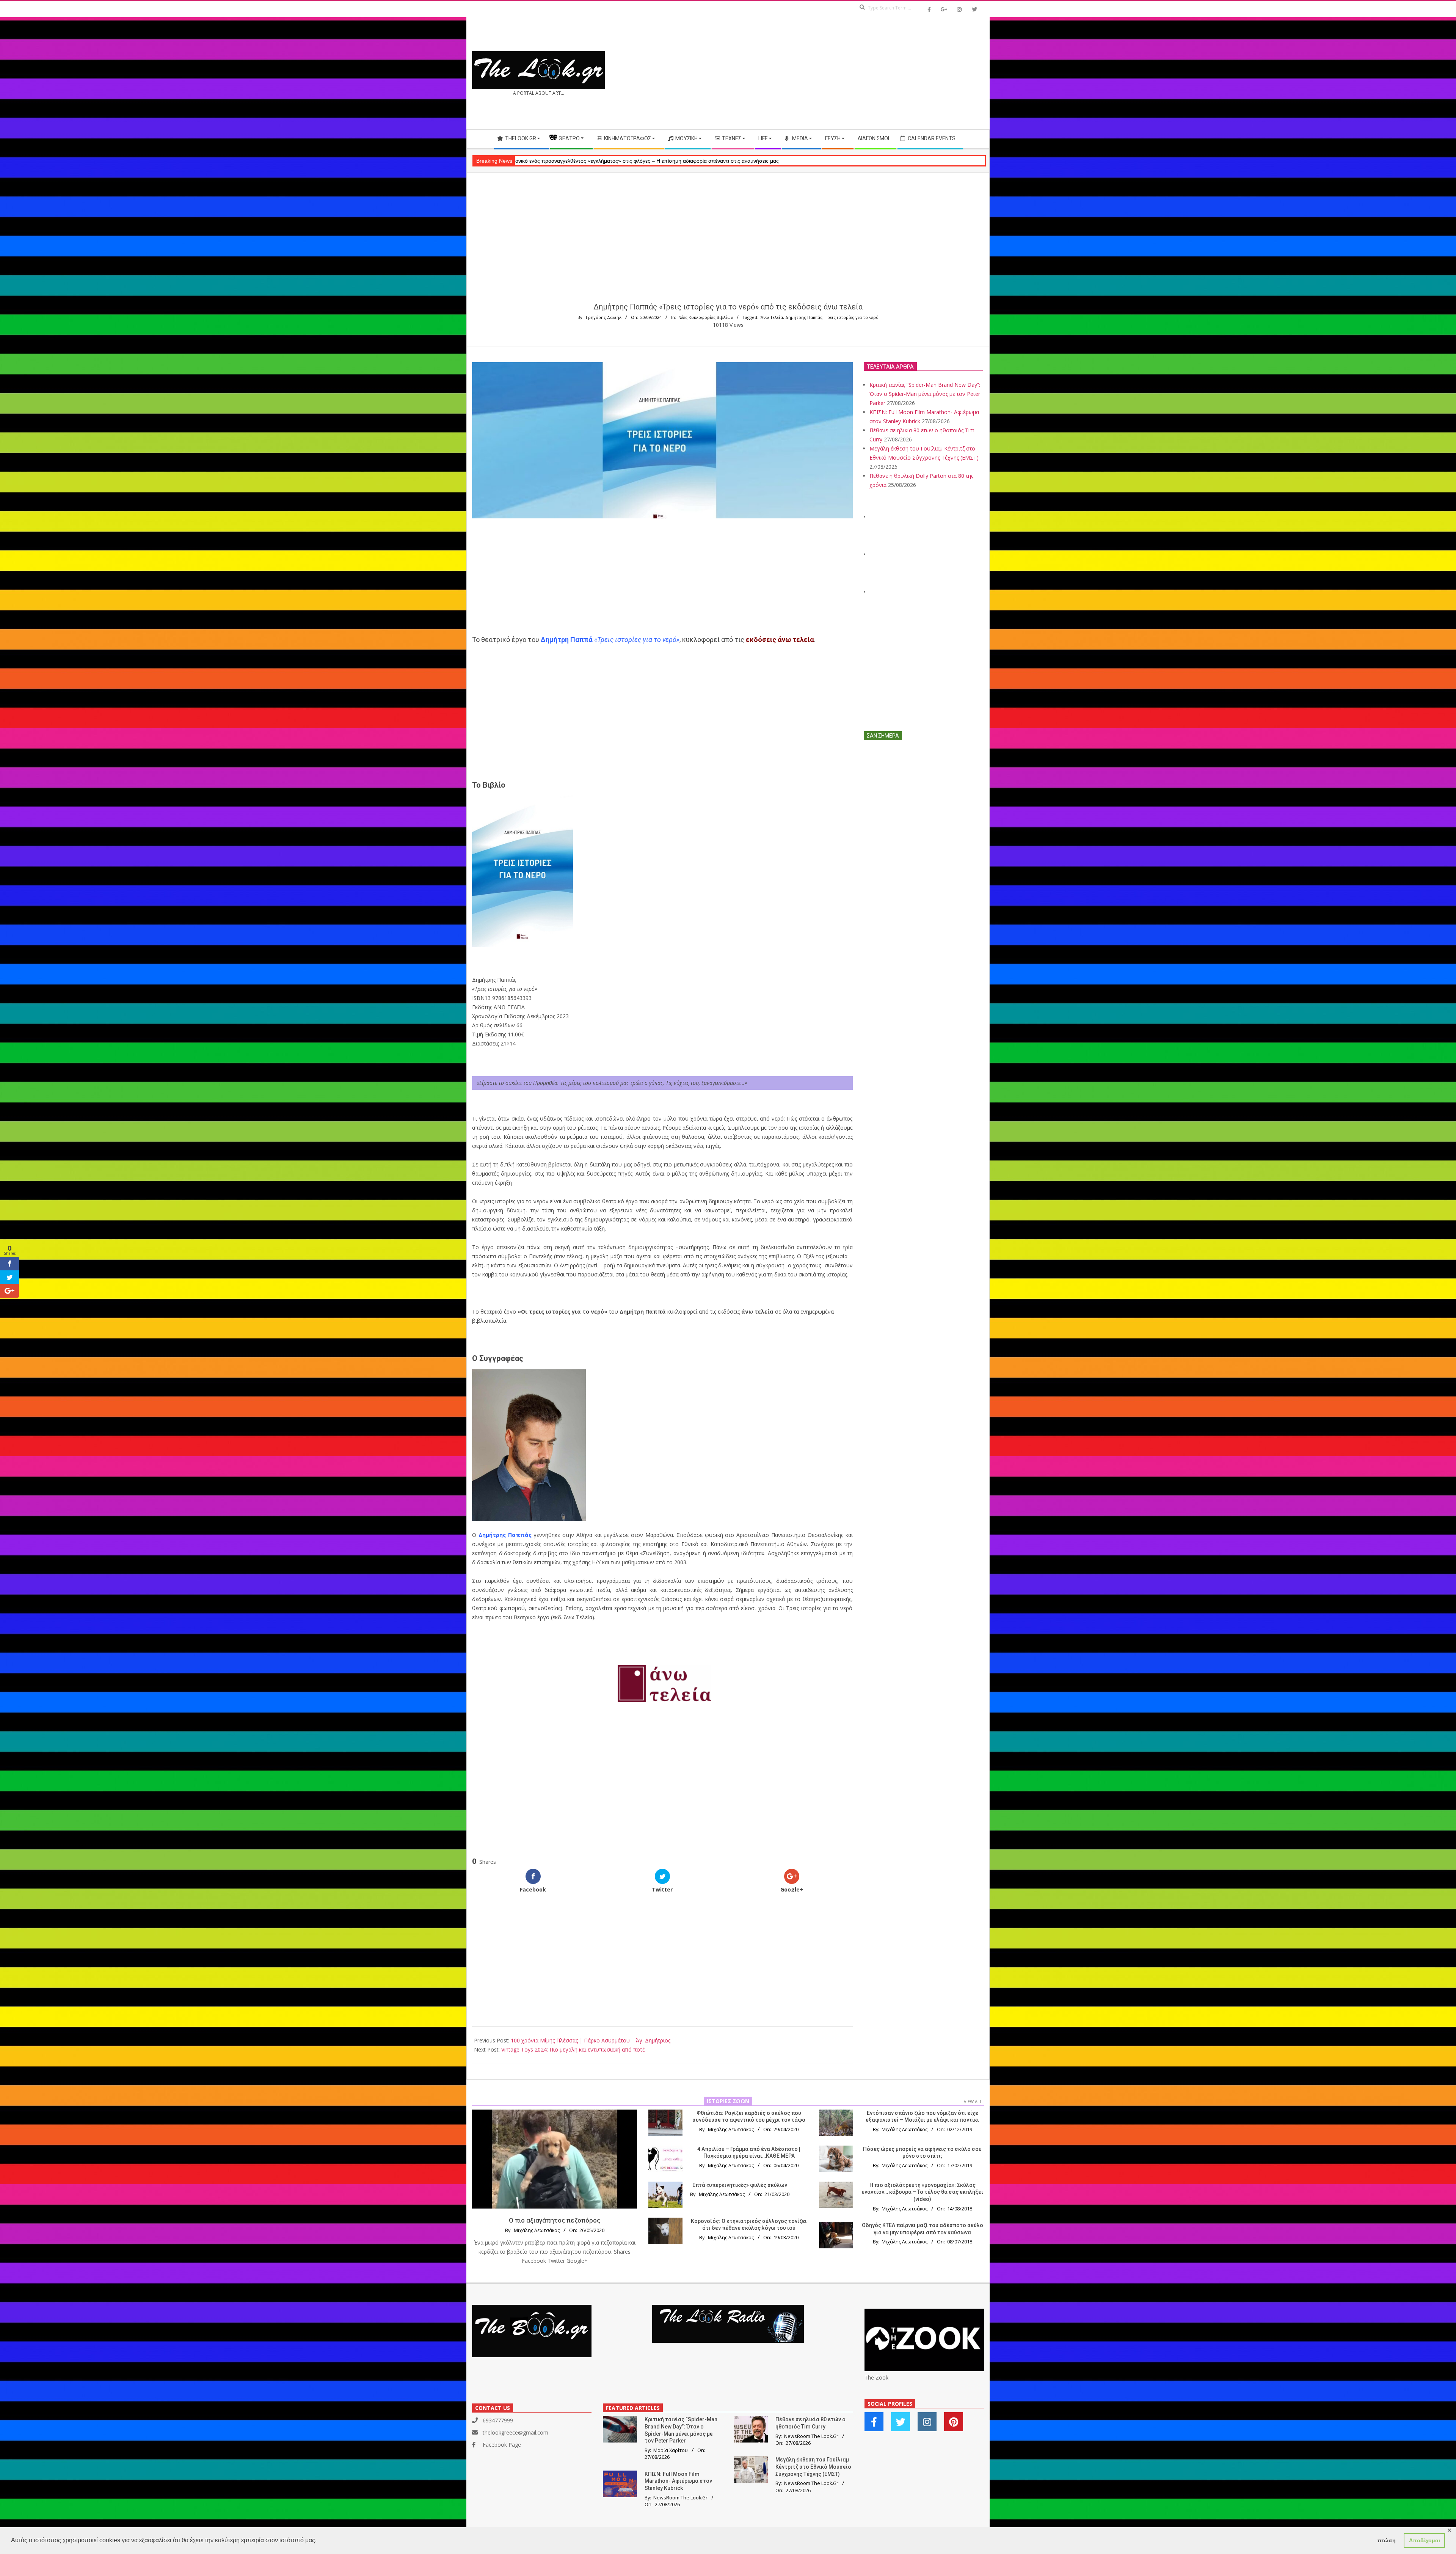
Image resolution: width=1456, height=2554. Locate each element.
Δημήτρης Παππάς (804, 317)
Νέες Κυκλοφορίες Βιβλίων (706, 317)
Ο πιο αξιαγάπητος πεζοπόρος (555, 2220)
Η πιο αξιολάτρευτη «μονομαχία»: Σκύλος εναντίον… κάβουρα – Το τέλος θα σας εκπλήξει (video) (922, 2192)
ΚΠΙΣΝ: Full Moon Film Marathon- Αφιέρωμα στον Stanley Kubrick (678, 2481)
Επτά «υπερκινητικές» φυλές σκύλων (740, 2185)
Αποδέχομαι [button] (1425, 2540)
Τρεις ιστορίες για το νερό (852, 317)
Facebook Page (502, 2445)
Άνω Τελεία (772, 317)
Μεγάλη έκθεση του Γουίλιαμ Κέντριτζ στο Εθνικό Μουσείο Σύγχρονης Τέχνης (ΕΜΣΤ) (813, 2467)
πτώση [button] (1387, 2540)
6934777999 (498, 2420)
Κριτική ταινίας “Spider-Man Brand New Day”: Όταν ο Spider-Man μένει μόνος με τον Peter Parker (925, 394)
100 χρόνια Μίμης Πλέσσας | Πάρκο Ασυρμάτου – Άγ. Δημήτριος (591, 2040)
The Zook (876, 2377)
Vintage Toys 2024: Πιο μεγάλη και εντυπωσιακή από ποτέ (573, 2049)
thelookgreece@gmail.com (515, 2432)
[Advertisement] (856, 73)
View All (973, 2101)
